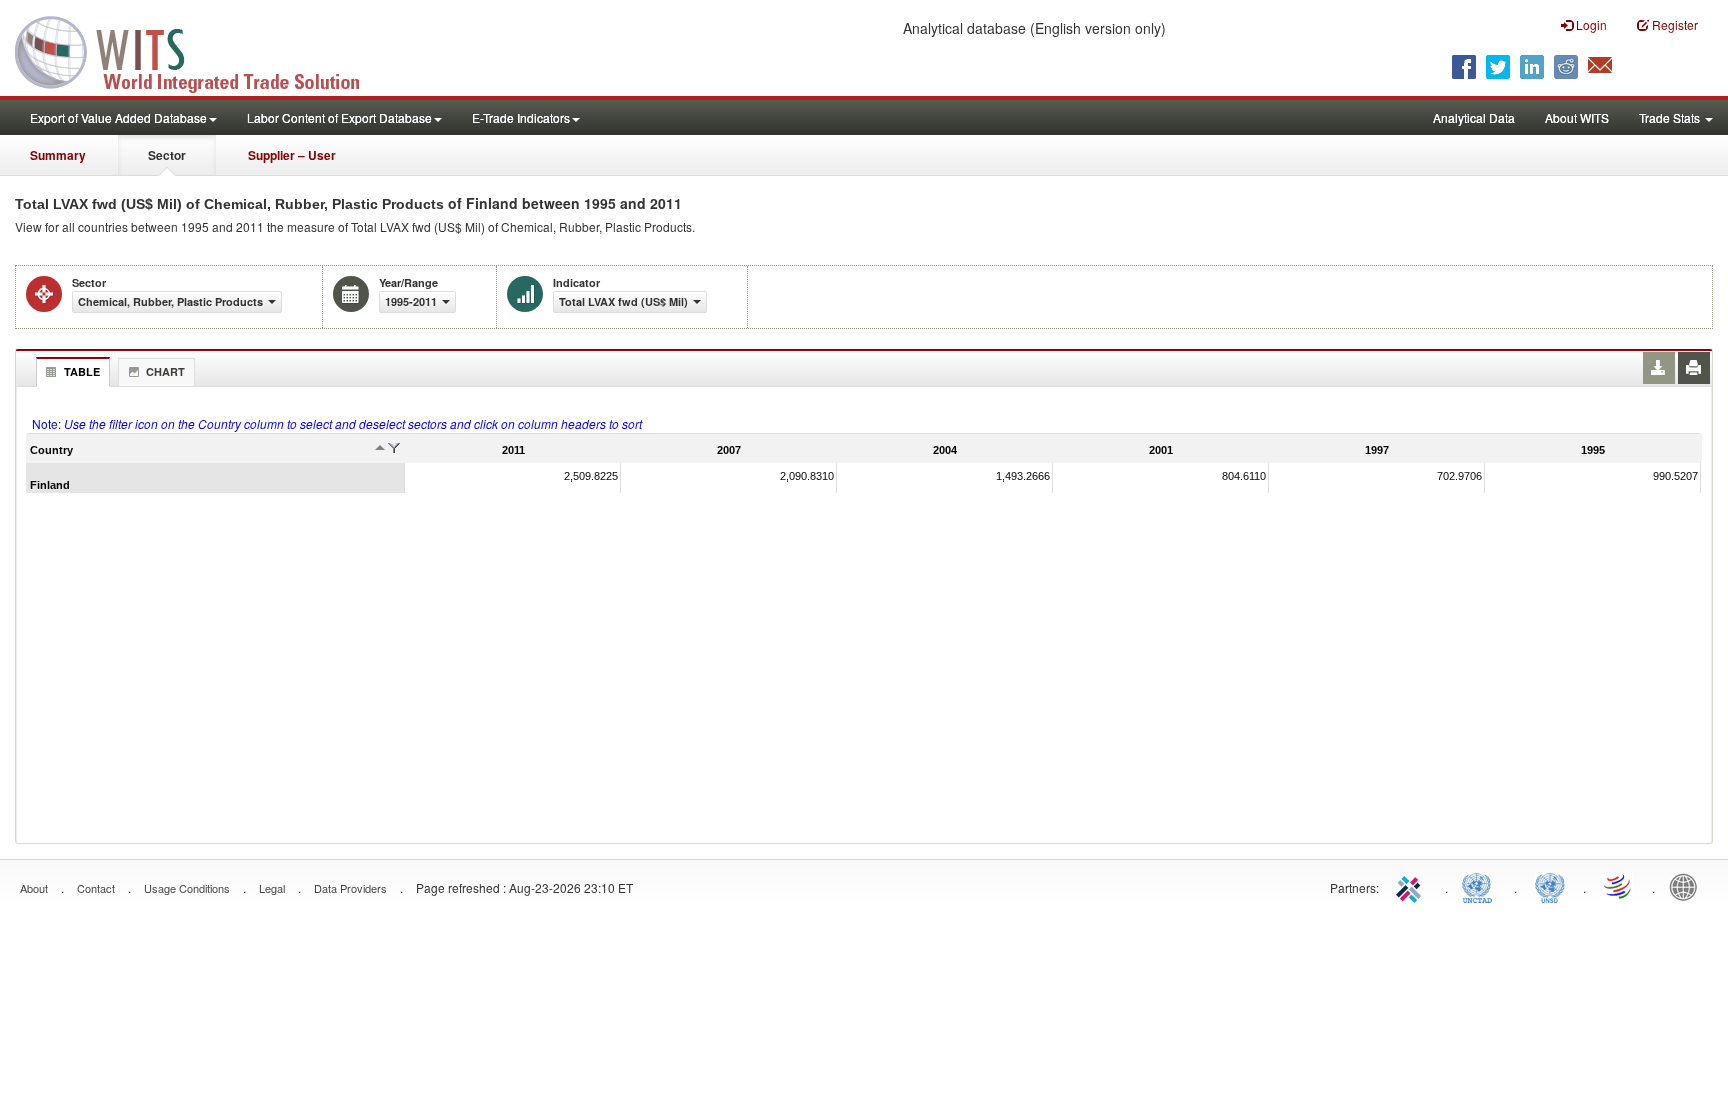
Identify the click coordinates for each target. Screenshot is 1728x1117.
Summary (58, 155)
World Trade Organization (1619, 886)
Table (82, 371)
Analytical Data (1474, 117)
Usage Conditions (187, 888)
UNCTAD (1481, 886)
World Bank (1688, 886)
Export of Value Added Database (118, 117)
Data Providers (350, 888)
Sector (167, 155)
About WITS (1577, 117)
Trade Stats (1671, 117)
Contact (96, 888)
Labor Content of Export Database (339, 117)
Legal (272, 888)
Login (1590, 24)
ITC (1412, 886)
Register (1673, 24)
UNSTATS (1550, 886)
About (34, 888)
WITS (200, 50)
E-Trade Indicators (521, 117)
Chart (165, 371)
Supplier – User (292, 155)
